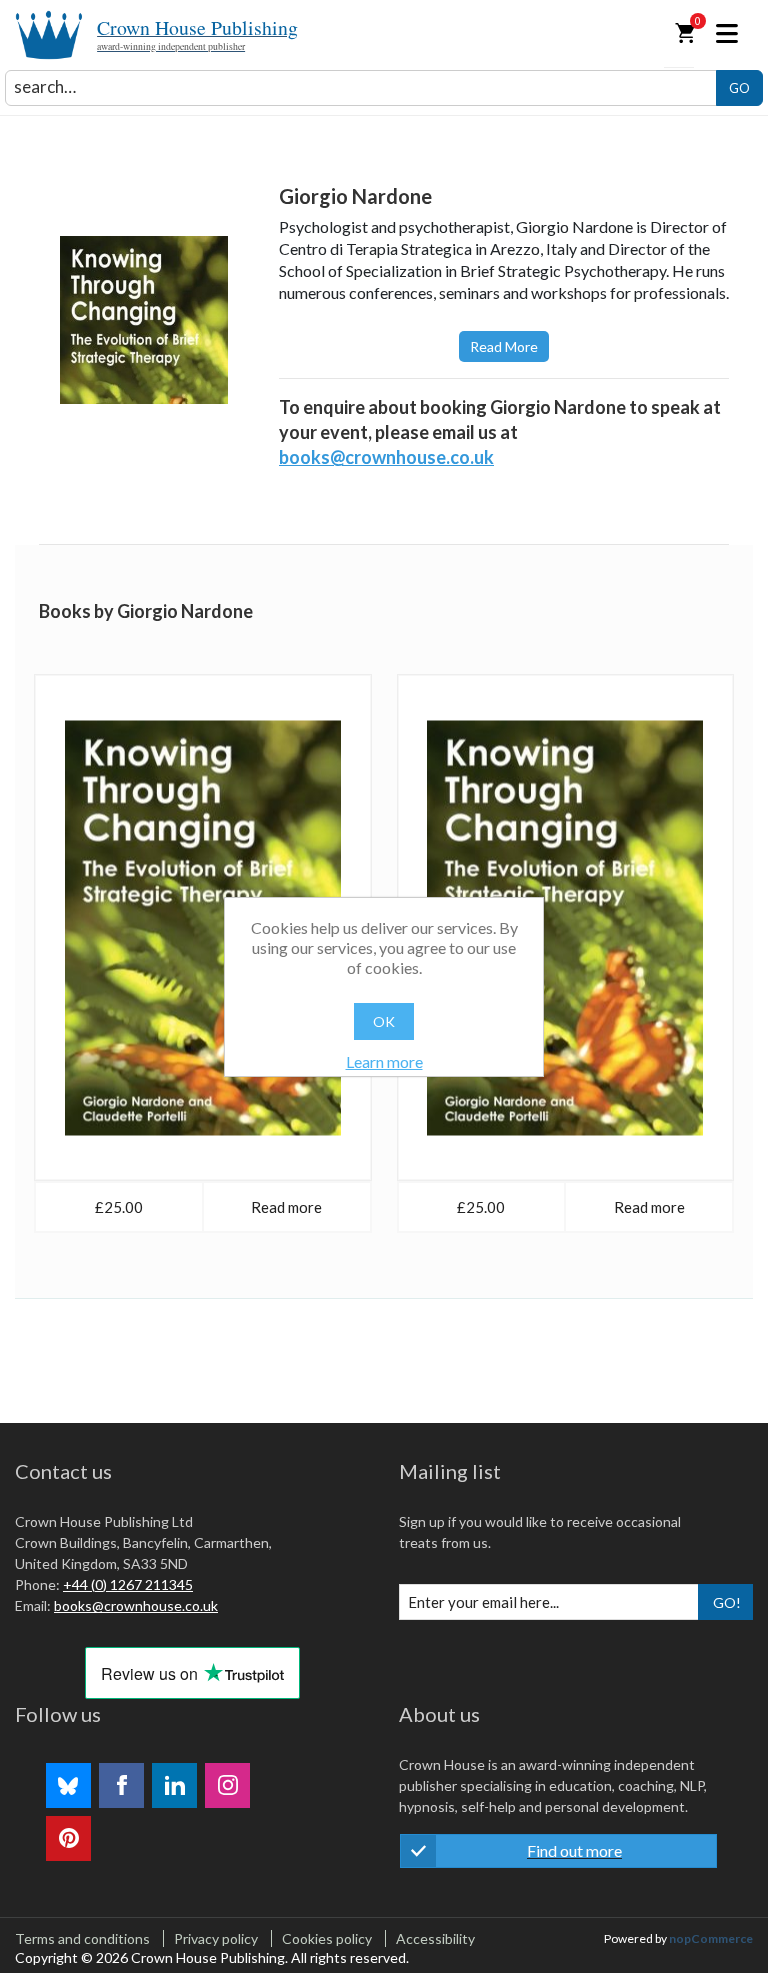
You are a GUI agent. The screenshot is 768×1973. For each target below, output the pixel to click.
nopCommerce (711, 1938)
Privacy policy (216, 1938)
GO (739, 88)
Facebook (121, 1785)
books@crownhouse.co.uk (386, 457)
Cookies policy (327, 1938)
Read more (504, 346)
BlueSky (68, 1785)
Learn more (384, 1061)
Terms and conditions (82, 1938)
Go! (727, 1602)
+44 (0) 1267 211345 (128, 1584)
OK (384, 1021)
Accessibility (435, 1938)
